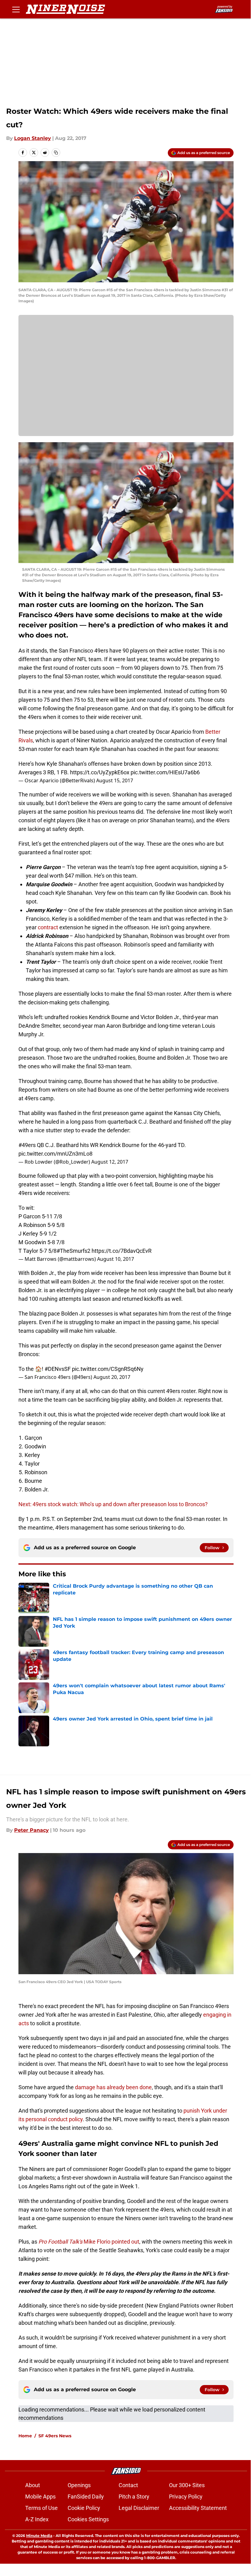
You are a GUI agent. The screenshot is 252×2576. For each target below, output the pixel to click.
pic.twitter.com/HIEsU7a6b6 (165, 772)
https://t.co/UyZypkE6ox (100, 772)
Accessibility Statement (198, 2508)
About (33, 2485)
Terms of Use (41, 2508)
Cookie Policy (84, 2508)
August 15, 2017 (115, 780)
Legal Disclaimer (139, 2508)
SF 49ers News (55, 2436)
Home (25, 2436)
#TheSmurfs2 (73, 1251)
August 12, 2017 (110, 1162)
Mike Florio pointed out (89, 2242)
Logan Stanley (33, 138)
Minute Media (39, 2536)
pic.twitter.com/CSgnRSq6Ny (108, 1369)
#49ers (27, 1145)
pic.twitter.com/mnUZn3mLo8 (55, 1154)
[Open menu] (16, 9)
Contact (128, 2485)
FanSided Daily (86, 2497)
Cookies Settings (88, 2519)
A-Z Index (37, 2519)
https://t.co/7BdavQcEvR (122, 1251)
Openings (79, 2485)
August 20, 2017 (112, 1377)
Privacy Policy (186, 2497)
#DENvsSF (58, 1369)
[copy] (56, 153)
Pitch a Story (134, 2497)
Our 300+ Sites (187, 2485)
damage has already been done (113, 2087)
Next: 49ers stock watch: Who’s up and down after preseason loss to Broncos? (113, 1504)
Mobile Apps (40, 2497)
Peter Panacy (31, 1830)
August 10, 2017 (116, 1259)
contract (49, 927)
